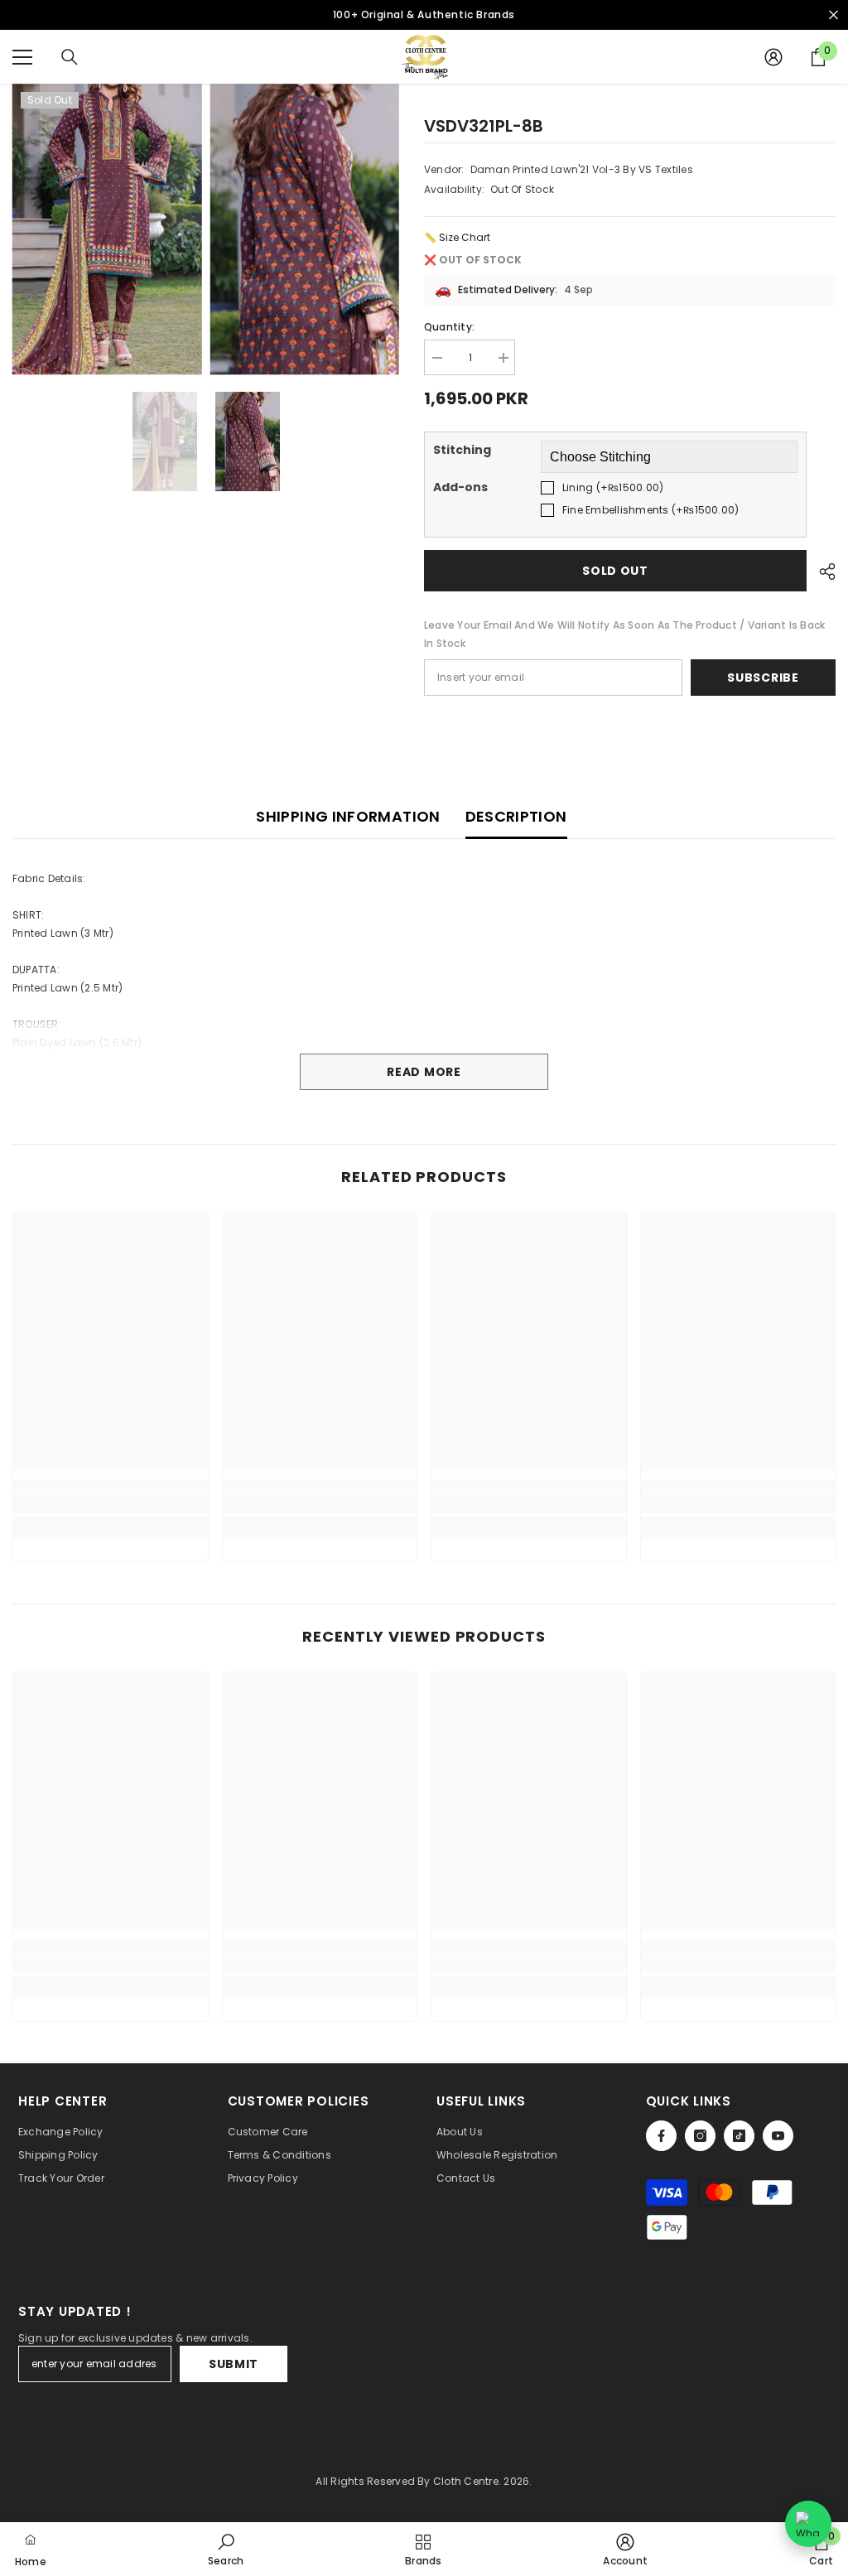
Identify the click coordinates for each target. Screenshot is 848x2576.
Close (834, 15)
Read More (424, 1072)
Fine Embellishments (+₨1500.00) (650, 510)
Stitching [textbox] (462, 450)
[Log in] (773, 57)
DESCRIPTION (516, 816)
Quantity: (449, 327)
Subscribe (763, 678)
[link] (111, 1504)
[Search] (70, 57)
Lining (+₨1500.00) (613, 487)
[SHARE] (821, 572)
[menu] (22, 57)
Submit (234, 2364)
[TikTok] (739, 2136)
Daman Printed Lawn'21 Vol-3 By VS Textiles (582, 169)
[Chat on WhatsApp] (808, 2524)
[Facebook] (661, 2136)
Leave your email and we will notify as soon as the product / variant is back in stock (624, 634)
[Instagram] (700, 2136)
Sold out (615, 571)
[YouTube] (778, 2136)
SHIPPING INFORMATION (348, 816)
